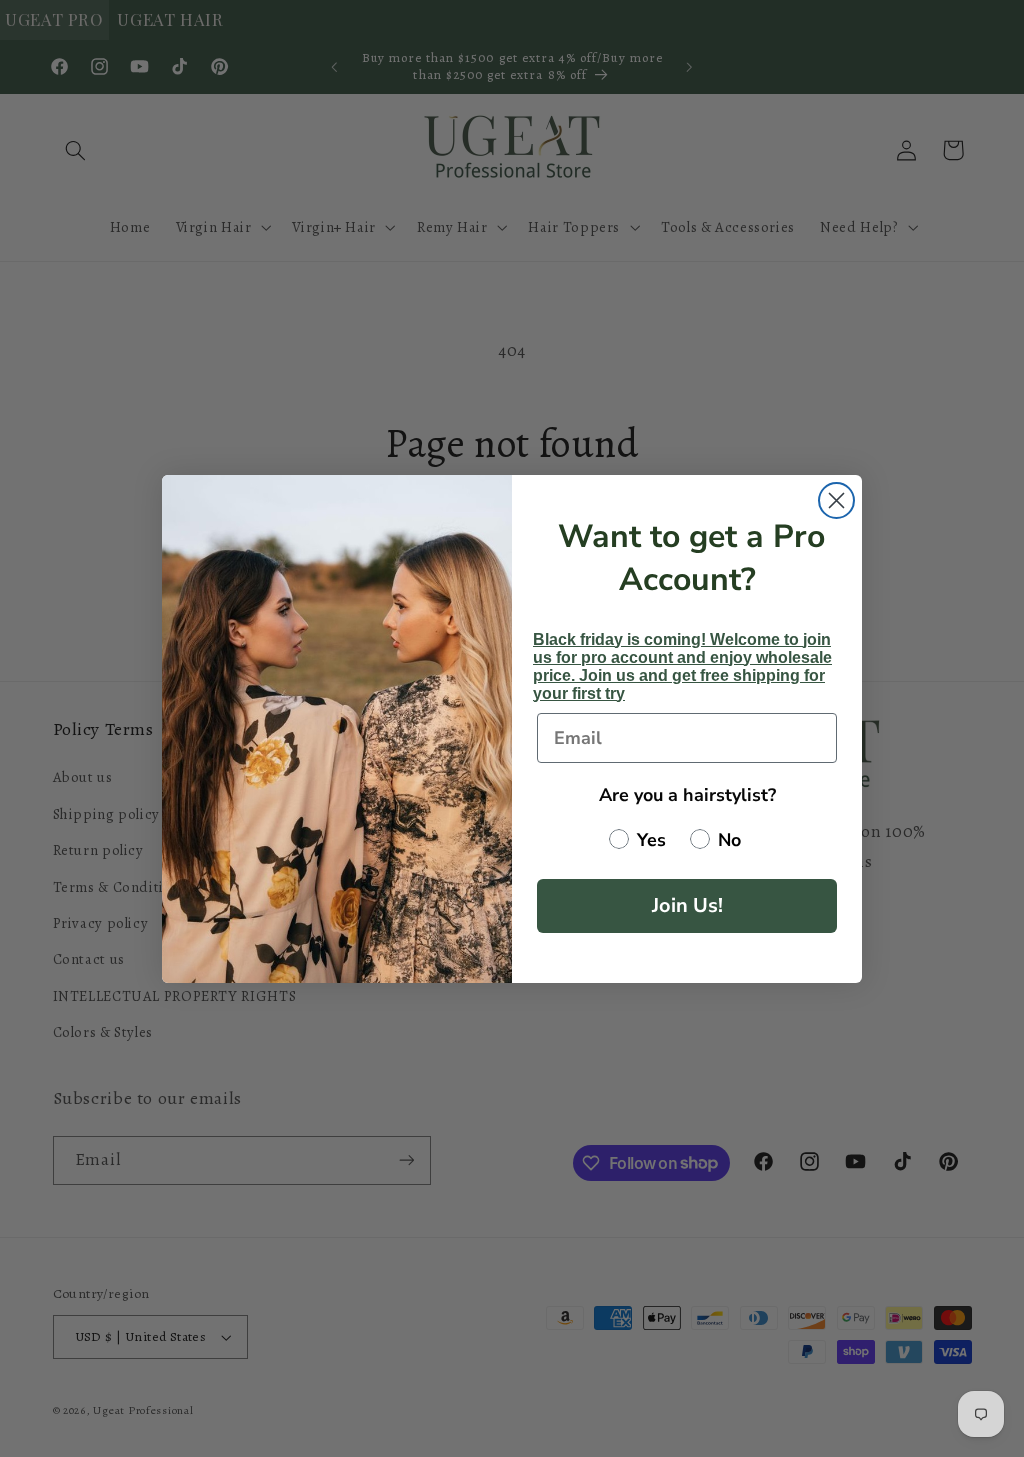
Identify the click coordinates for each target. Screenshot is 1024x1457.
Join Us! (687, 905)
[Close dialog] (836, 500)
